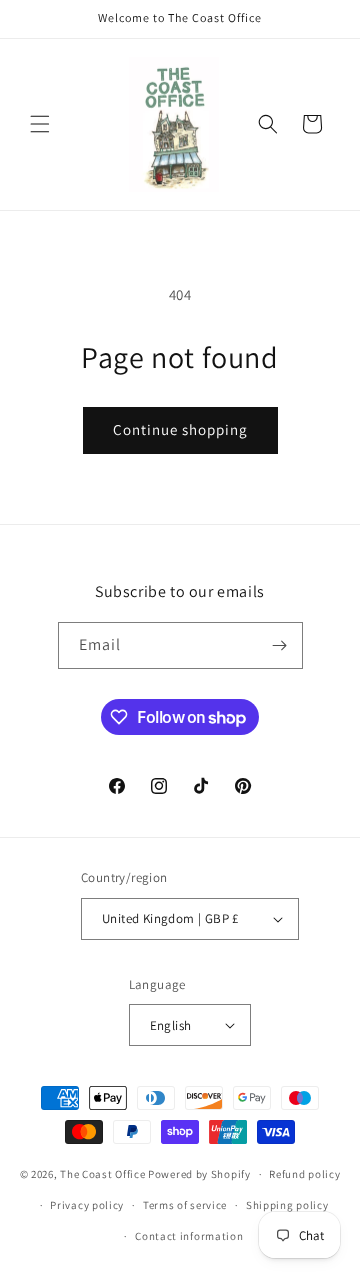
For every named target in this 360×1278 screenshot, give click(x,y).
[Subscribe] (280, 645)
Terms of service (185, 1205)
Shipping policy (287, 1205)
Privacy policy (87, 1205)
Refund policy (304, 1174)
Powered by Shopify (199, 1174)
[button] (40, 124)
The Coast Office (102, 1174)
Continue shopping (180, 429)
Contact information (189, 1236)
